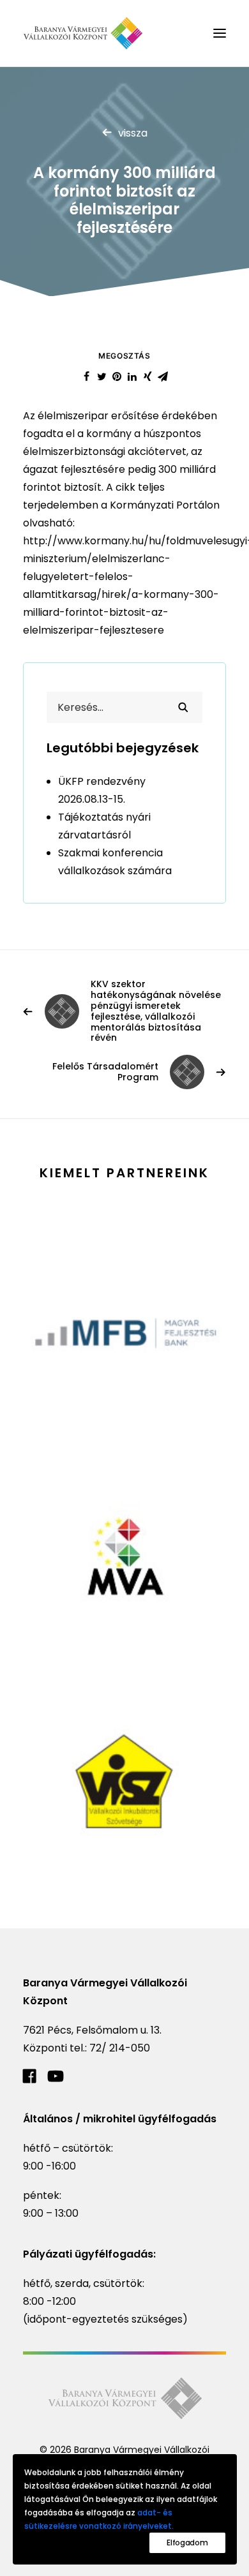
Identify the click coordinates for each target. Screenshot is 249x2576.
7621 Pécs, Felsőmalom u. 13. (92, 2030)
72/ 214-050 (120, 2048)
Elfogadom (187, 2542)
